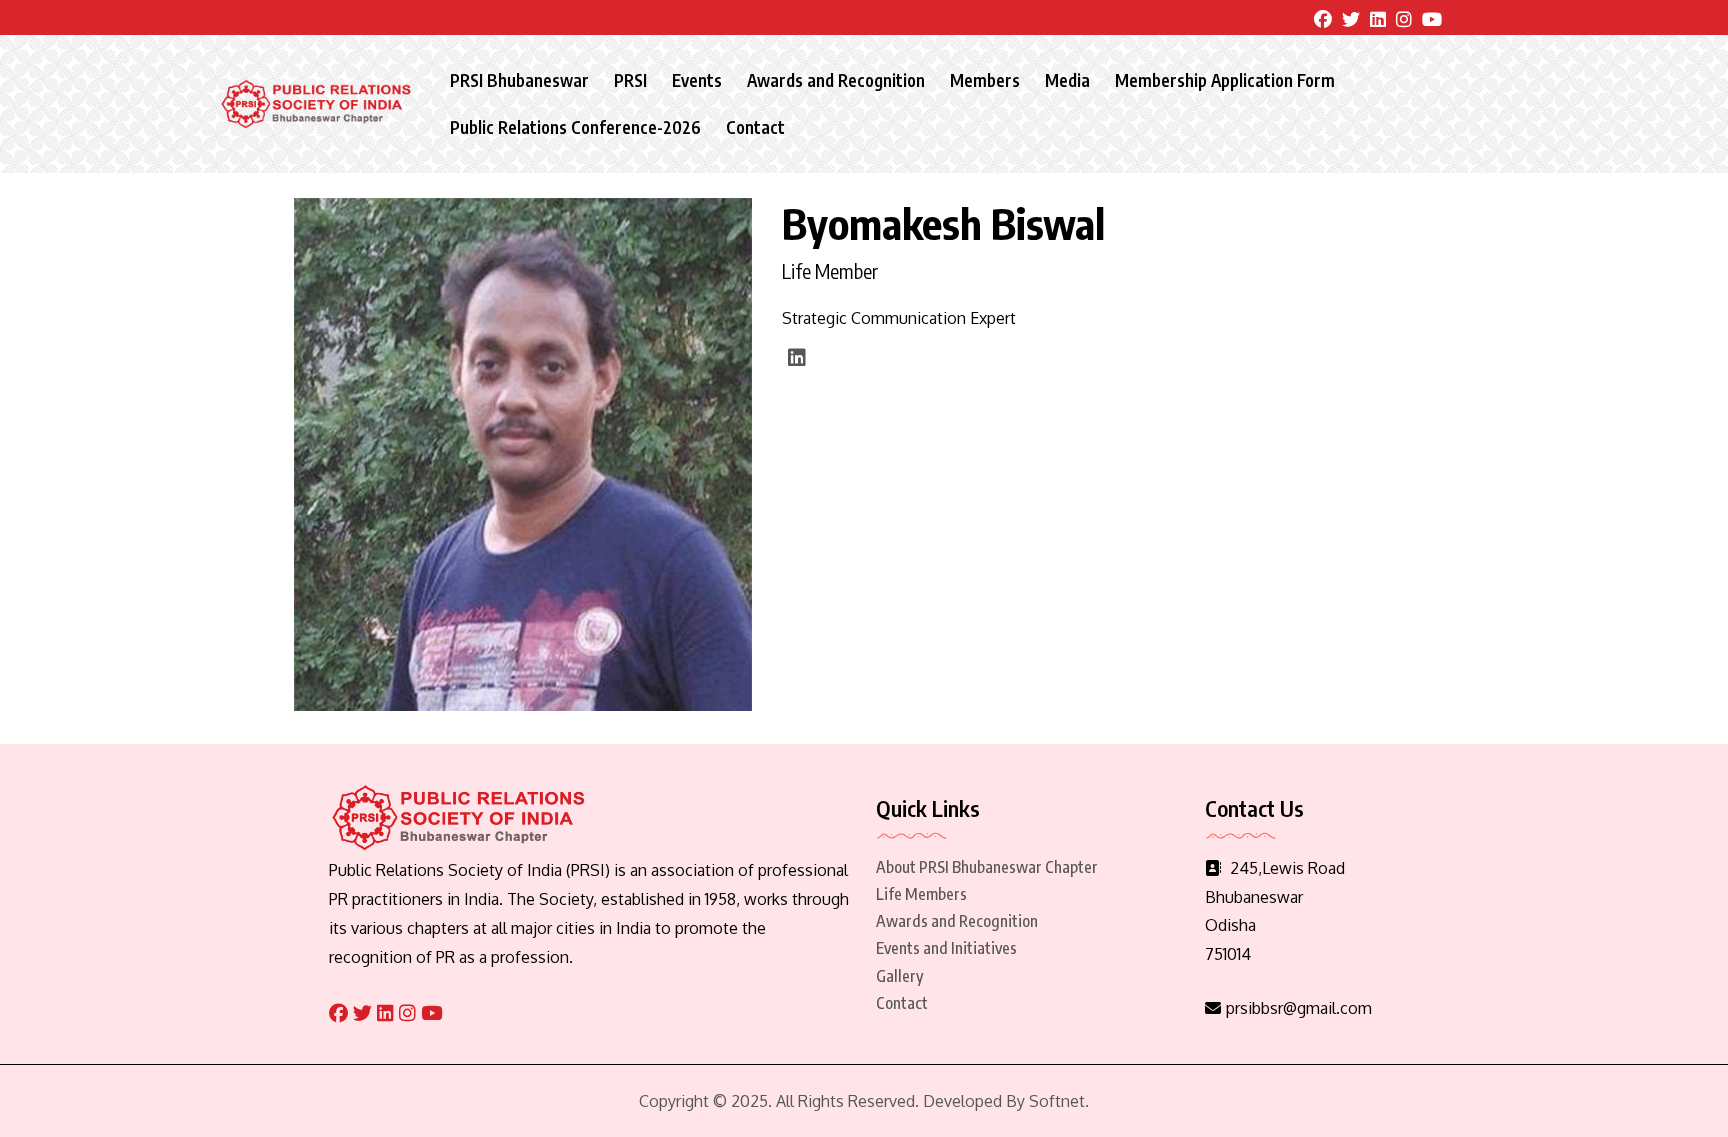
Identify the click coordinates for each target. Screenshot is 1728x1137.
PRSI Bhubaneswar (519, 80)
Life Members (921, 894)
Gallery (899, 976)
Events (697, 80)
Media (1067, 80)
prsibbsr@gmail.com (1299, 1008)
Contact (755, 127)
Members (985, 80)
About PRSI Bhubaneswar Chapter (987, 867)
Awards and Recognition (836, 80)
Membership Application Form (1225, 80)
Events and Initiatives (946, 948)
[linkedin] (797, 358)
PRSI (630, 80)
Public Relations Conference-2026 (575, 127)
